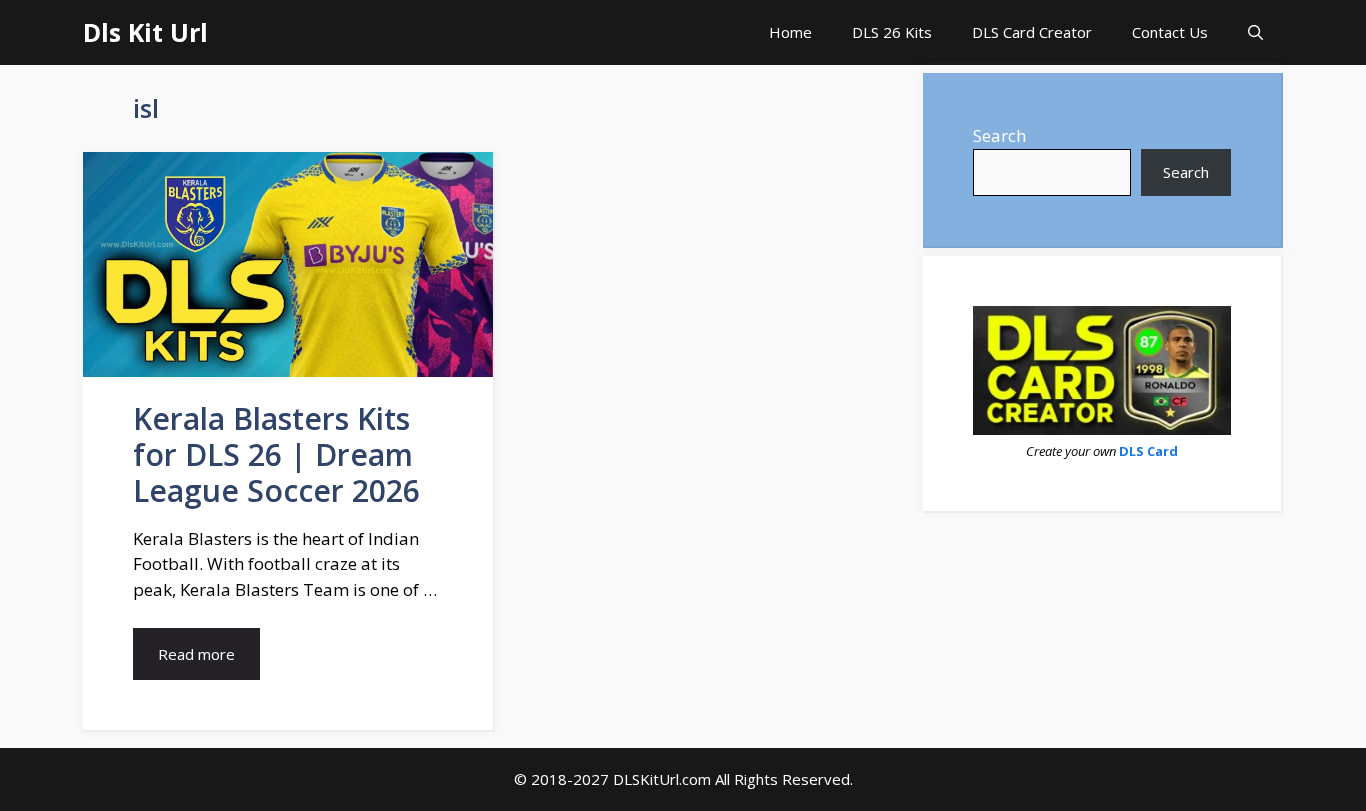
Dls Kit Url (145, 32)
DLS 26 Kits (892, 32)
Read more (196, 654)
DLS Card (1148, 451)
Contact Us (1170, 32)
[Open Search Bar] (1255, 32)
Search (999, 135)
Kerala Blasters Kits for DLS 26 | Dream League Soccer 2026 (276, 454)
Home (790, 32)
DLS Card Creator (1032, 32)
